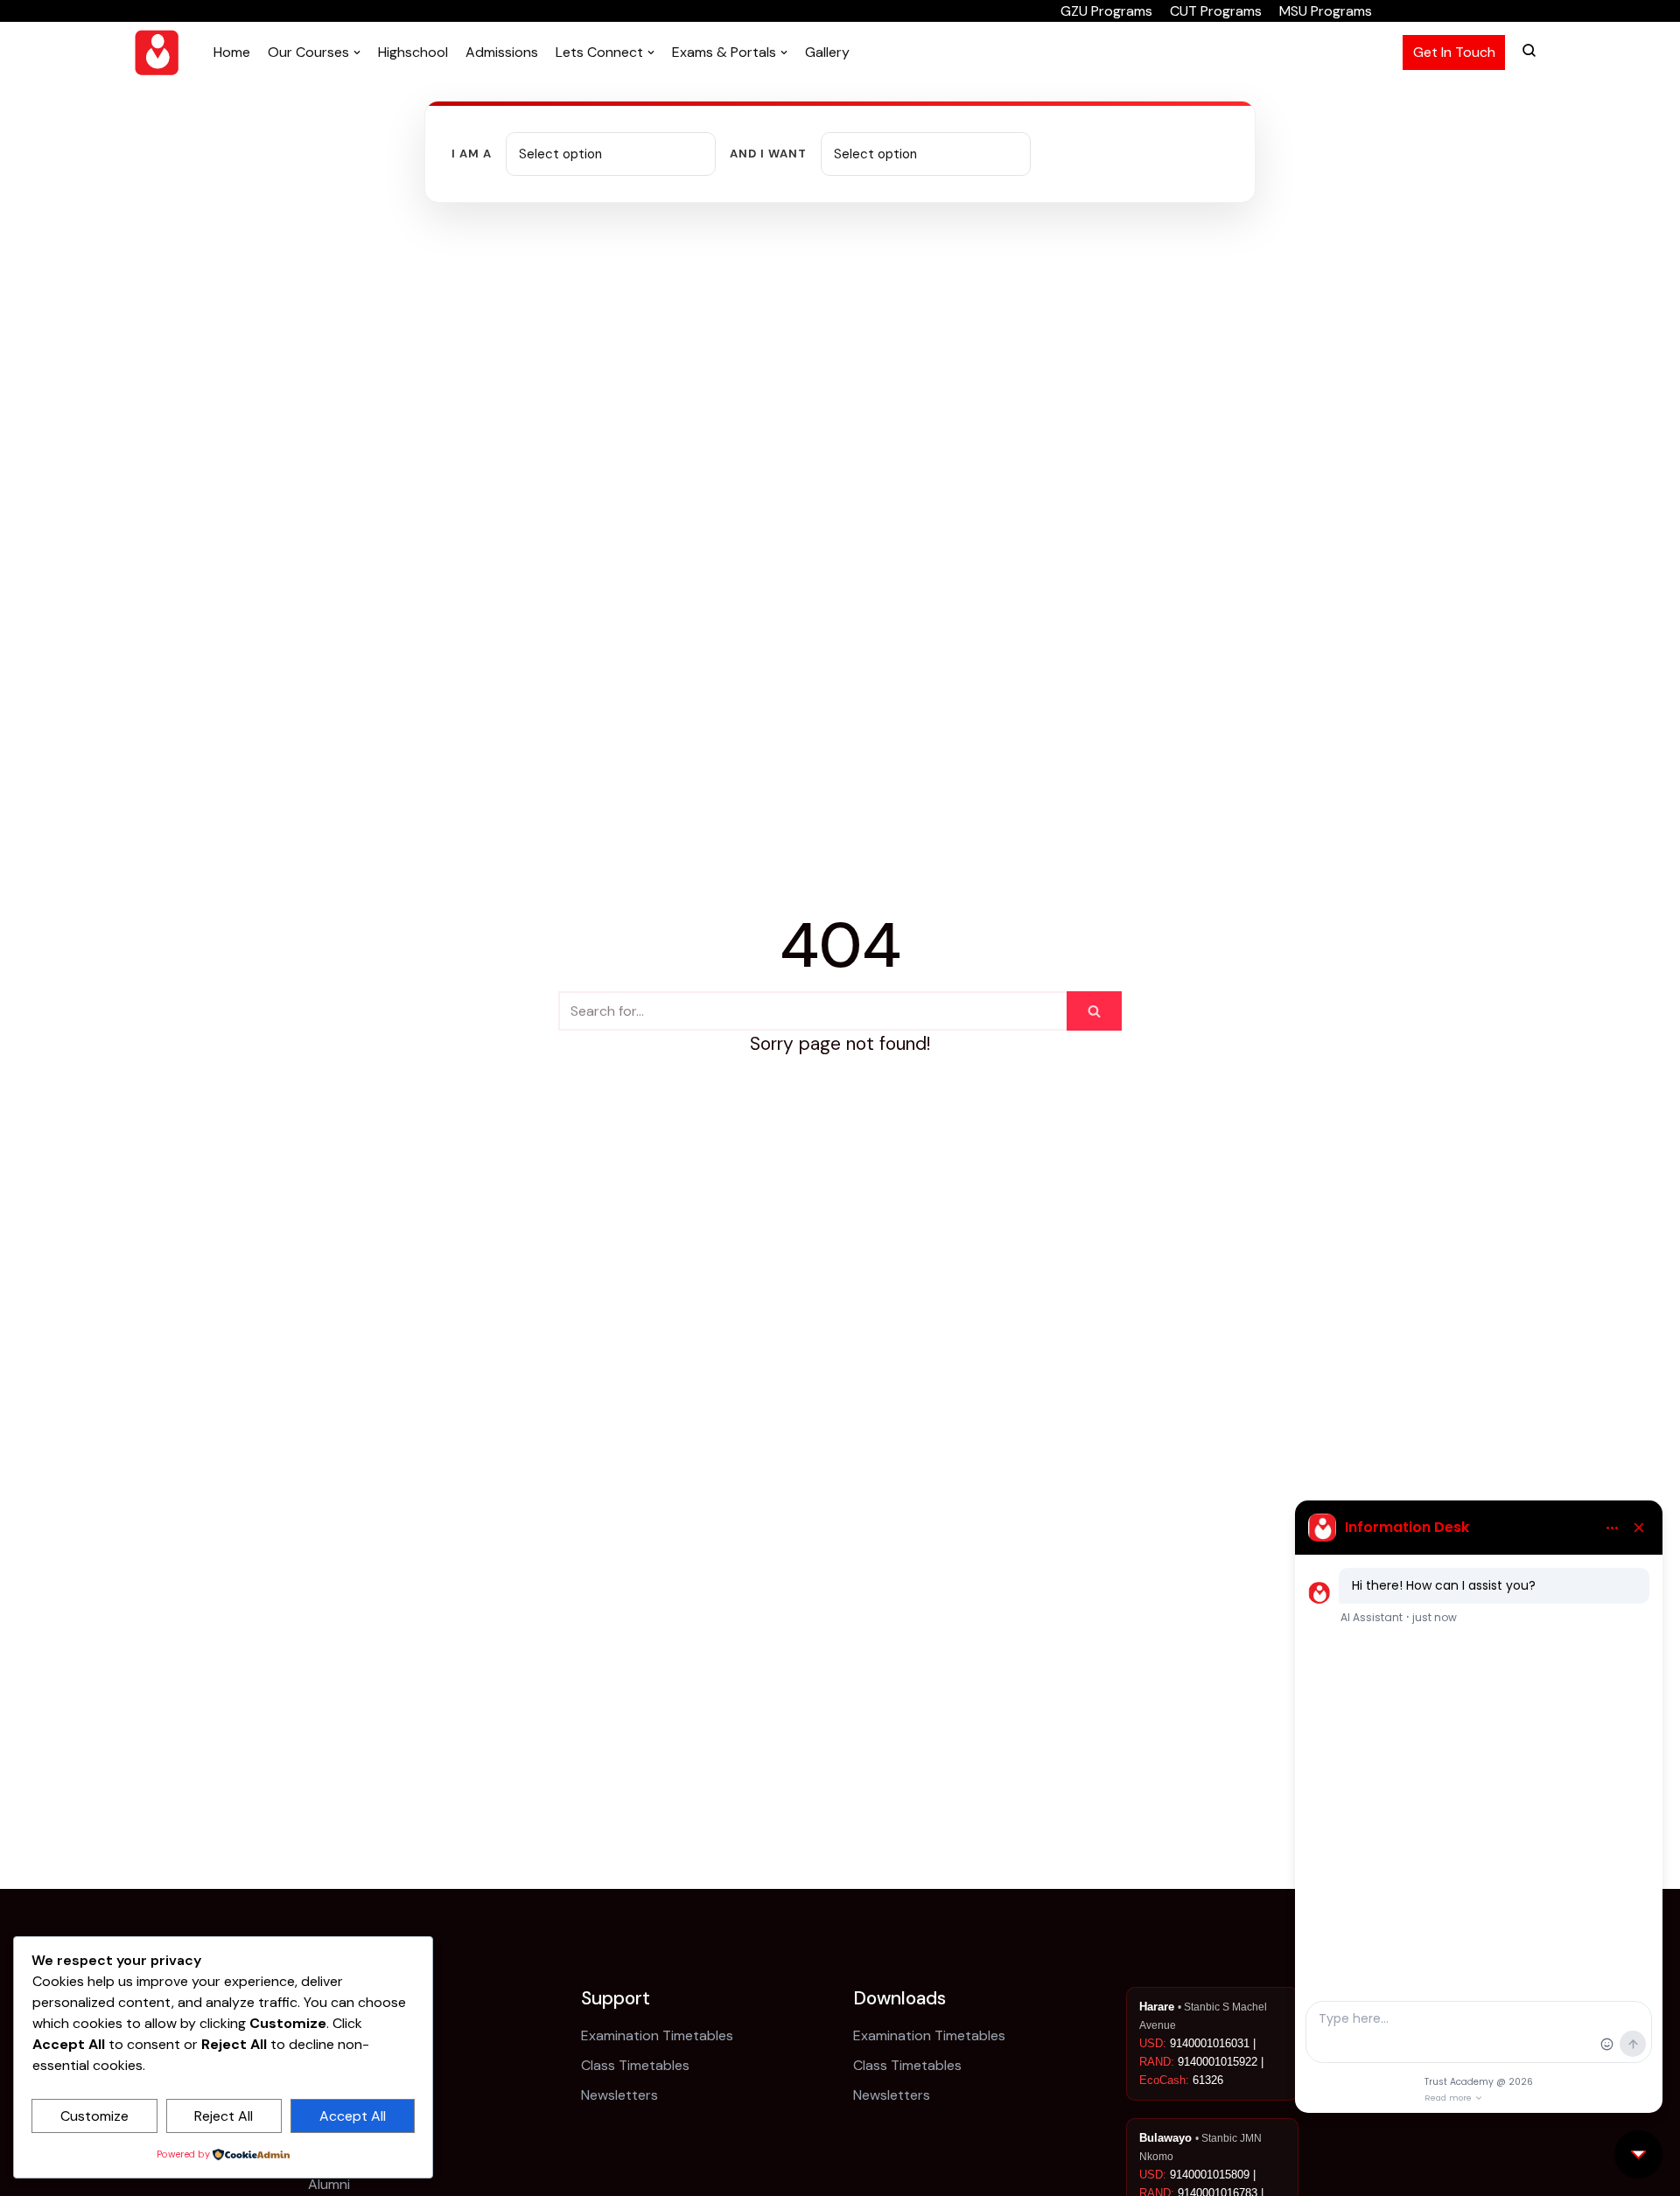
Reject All (224, 2116)
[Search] (1094, 1011)
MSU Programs (1326, 11)
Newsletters (619, 2095)
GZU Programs (1106, 11)
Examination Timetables (657, 2035)
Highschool (413, 52)
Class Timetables (635, 2065)
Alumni (329, 2184)
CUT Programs (1216, 11)
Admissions (502, 52)
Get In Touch (1454, 52)
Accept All (353, 2116)
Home (232, 52)
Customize (94, 2116)
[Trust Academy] (157, 52)
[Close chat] (1638, 2154)
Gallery (827, 52)
